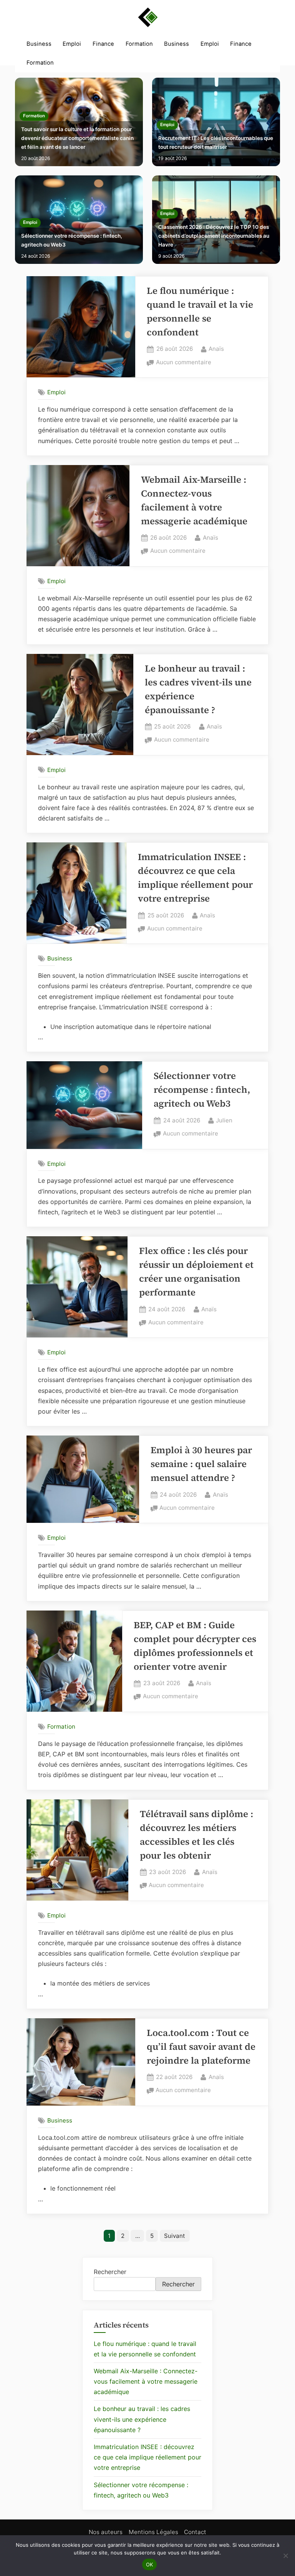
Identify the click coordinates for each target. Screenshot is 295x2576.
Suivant (175, 2236)
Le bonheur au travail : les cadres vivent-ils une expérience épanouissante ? (142, 2419)
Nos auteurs (106, 2532)
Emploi (72, 44)
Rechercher (110, 2272)
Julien (224, 1120)
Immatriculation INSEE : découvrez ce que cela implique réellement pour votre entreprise (147, 2457)
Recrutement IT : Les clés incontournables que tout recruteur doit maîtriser (216, 143)
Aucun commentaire (184, 363)
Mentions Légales (153, 2532)
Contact (195, 2532)
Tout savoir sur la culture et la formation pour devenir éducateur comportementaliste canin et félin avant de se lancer (77, 138)
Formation (139, 44)
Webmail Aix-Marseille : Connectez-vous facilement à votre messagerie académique (146, 2381)
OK (150, 2564)
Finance (103, 44)
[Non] (285, 2556)
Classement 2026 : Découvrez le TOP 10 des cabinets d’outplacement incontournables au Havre (214, 236)
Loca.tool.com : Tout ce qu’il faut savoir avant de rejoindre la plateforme (201, 2047)
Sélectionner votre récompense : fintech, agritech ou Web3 (72, 240)
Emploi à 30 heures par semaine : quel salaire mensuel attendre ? (201, 1464)
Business (39, 44)
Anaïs (216, 348)
